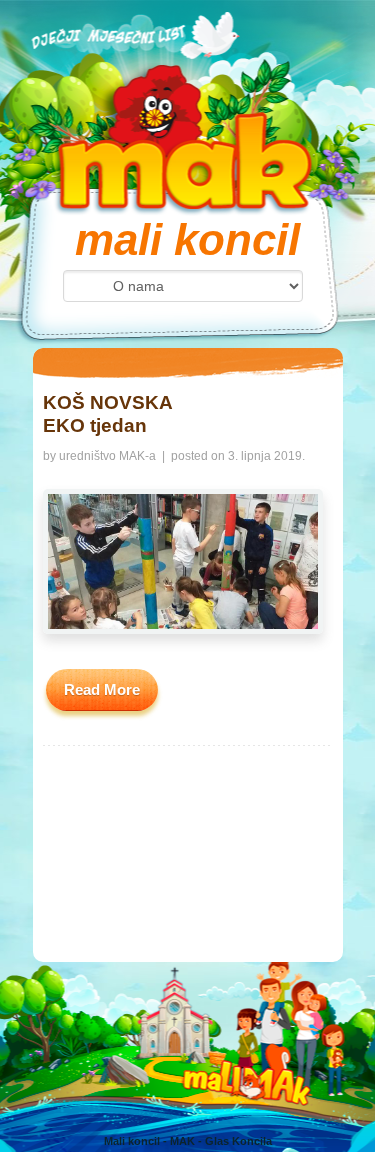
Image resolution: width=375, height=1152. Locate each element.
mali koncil (187, 239)
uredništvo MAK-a (107, 456)
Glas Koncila (238, 1141)
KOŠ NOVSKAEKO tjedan (108, 414)
